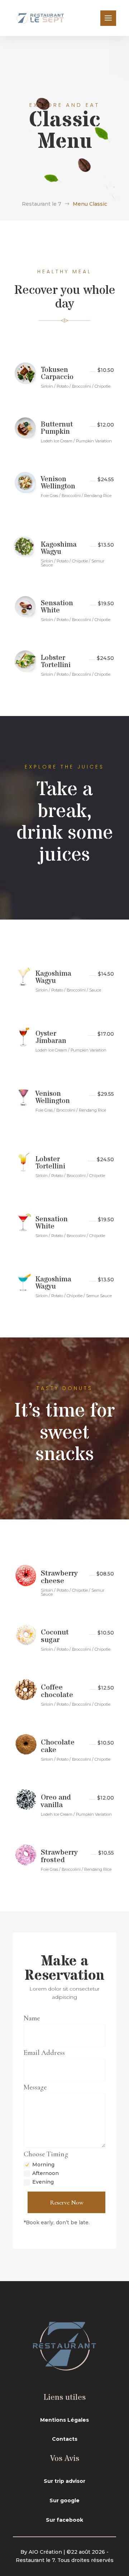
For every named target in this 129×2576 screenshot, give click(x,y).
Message (35, 2087)
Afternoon (46, 2173)
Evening (43, 2182)
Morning (43, 2165)
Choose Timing (46, 2154)
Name (32, 2018)
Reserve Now (67, 2202)
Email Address (44, 2053)
